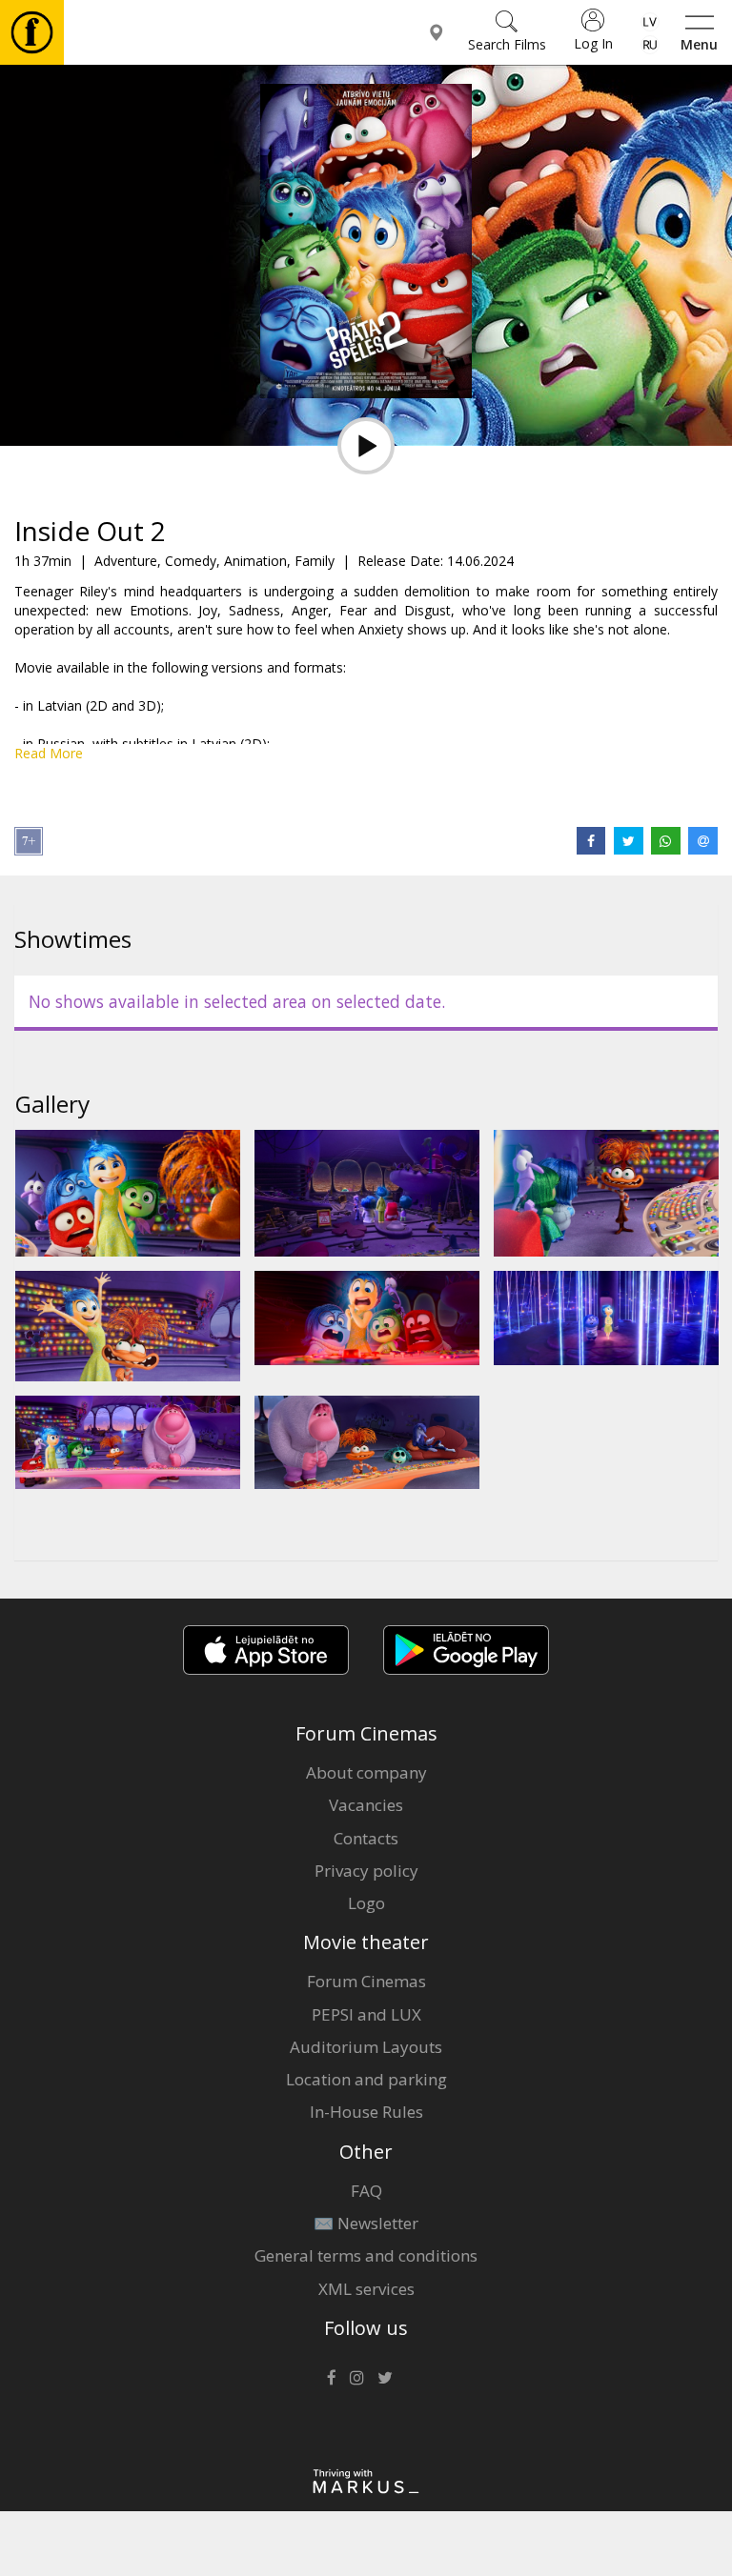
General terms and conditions (366, 2255)
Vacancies (366, 1805)
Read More (49, 753)
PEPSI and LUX (366, 2014)
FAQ (366, 2191)
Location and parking (366, 2079)
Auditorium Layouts (366, 2047)
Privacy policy (366, 1871)
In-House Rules (366, 2112)
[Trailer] (366, 446)
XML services (366, 2289)
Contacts (366, 1838)
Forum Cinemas (366, 1981)
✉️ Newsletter (366, 2223)
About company (366, 1772)
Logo (366, 1903)
